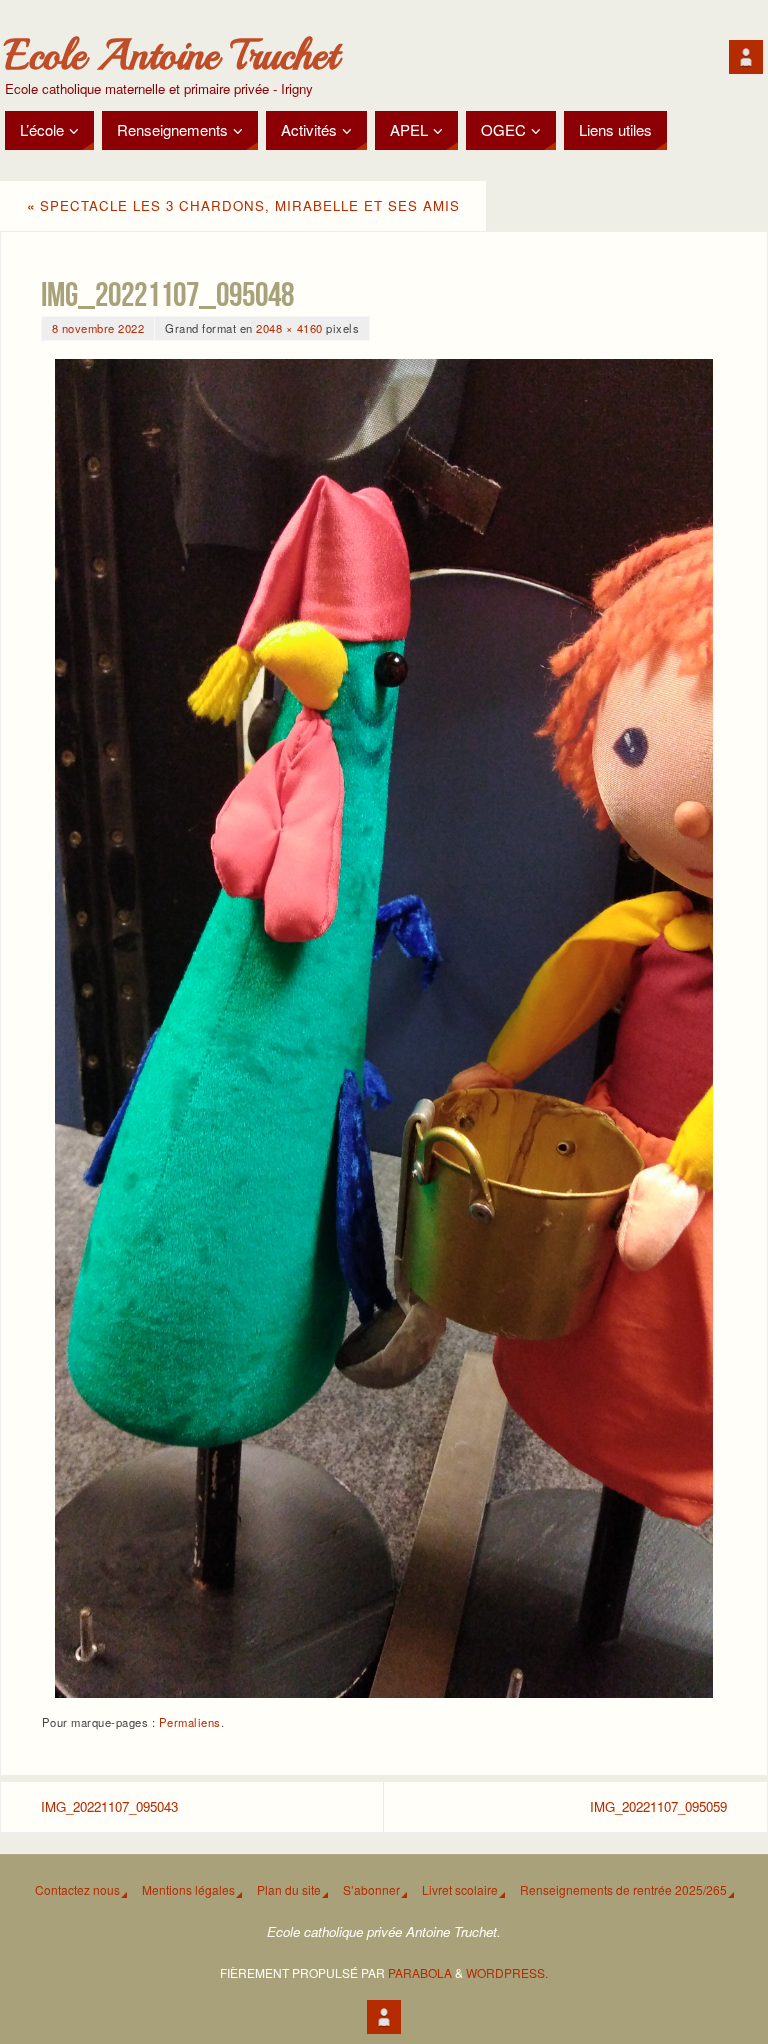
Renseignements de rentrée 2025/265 (623, 1889)
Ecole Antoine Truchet (171, 56)
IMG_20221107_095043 (109, 1806)
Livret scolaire (460, 1889)
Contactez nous (77, 1889)
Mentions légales (188, 1889)
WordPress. (507, 1972)
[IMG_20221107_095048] (384, 1028)
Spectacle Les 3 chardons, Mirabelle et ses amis (243, 205)
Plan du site (289, 1889)
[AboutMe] (746, 57)
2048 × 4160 (289, 328)
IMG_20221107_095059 (658, 1806)
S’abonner (371, 1889)
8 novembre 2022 (98, 328)
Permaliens (190, 1722)
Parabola (420, 1972)
